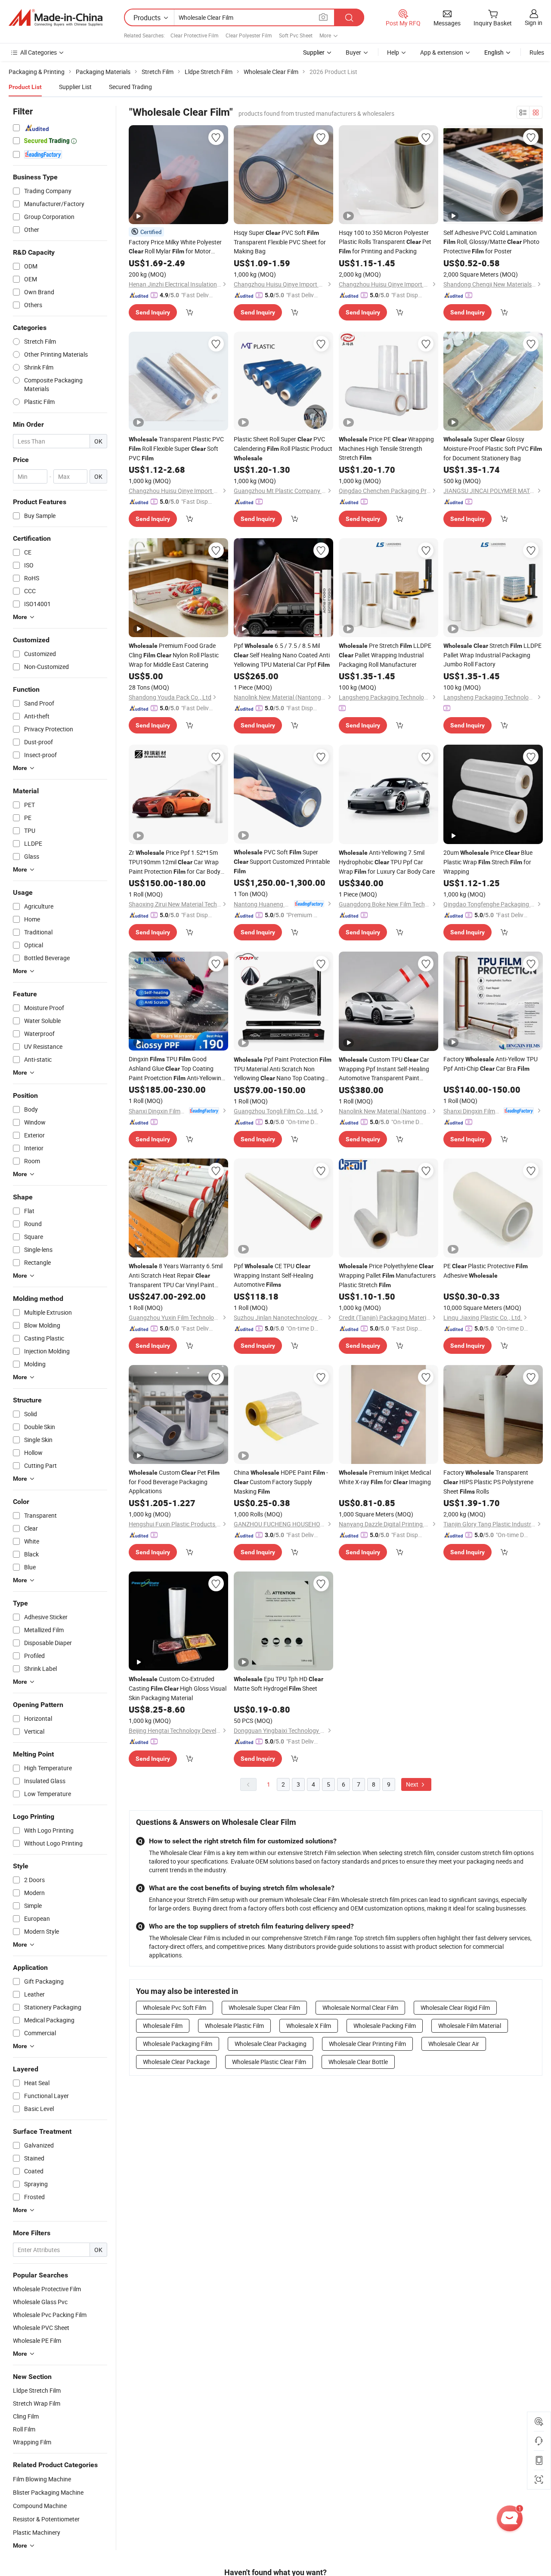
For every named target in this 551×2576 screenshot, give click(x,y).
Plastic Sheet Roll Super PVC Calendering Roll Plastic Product (283, 448)
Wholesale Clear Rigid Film (455, 2007)
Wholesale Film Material (470, 2026)
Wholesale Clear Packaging (271, 2044)
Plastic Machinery (37, 2532)
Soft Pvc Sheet (296, 35)
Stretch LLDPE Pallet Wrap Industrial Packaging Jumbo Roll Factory (492, 655)
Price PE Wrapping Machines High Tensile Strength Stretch (386, 448)
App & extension (442, 52)
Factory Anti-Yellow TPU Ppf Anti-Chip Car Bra (491, 1064)
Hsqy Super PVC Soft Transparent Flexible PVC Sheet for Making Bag (280, 242)
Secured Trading (130, 87)
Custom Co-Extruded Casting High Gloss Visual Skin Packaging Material (178, 1688)
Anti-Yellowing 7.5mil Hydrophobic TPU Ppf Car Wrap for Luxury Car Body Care (387, 862)
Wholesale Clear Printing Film (367, 2044)
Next (413, 1784)
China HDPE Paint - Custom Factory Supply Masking (281, 1482)
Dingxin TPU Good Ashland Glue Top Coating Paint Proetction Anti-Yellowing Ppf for (177, 1069)
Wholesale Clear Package (176, 2062)
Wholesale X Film (309, 2026)
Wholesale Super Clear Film (264, 2007)
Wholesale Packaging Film (178, 2044)
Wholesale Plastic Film (234, 2026)
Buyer (353, 52)
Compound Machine (40, 2506)
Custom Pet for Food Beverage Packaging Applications (174, 1482)
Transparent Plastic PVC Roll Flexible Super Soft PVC (176, 448)
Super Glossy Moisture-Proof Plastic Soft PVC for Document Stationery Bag (493, 448)
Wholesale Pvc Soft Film (175, 2007)
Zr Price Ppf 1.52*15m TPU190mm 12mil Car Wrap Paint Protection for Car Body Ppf (175, 862)
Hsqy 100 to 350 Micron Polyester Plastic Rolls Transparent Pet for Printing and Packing (385, 242)
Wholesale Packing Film (385, 2026)
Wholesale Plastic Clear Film (269, 2062)
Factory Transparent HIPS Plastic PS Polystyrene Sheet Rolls (488, 1482)
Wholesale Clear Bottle (358, 2062)
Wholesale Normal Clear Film (360, 2007)
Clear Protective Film (195, 35)
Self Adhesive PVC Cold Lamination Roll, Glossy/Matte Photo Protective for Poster (491, 242)
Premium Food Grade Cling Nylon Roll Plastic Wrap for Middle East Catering (174, 655)
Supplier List (75, 87)
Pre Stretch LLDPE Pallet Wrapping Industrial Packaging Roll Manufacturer (385, 655)
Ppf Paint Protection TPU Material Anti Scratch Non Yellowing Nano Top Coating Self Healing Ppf (283, 1069)
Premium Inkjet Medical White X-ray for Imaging (385, 1477)
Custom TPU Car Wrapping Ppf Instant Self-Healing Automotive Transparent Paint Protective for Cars (384, 1069)
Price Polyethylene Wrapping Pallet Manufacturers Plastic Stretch (387, 1275)
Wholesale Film (163, 2026)
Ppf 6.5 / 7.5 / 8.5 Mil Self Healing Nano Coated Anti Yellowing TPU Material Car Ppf (282, 655)
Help (393, 52)
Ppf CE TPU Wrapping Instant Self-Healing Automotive (274, 1275)
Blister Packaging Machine (48, 2492)
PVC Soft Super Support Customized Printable (282, 861)
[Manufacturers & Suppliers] (56, 18)
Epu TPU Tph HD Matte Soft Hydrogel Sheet (279, 1684)
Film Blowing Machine (42, 2479)
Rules (537, 52)
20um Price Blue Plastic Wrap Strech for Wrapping (488, 862)
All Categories (39, 52)
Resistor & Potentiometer (46, 2519)
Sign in (534, 23)
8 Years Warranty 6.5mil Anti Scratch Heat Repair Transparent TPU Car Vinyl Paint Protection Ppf (176, 1276)
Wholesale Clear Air (454, 2044)
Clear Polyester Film (249, 35)
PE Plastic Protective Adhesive (486, 1271)
